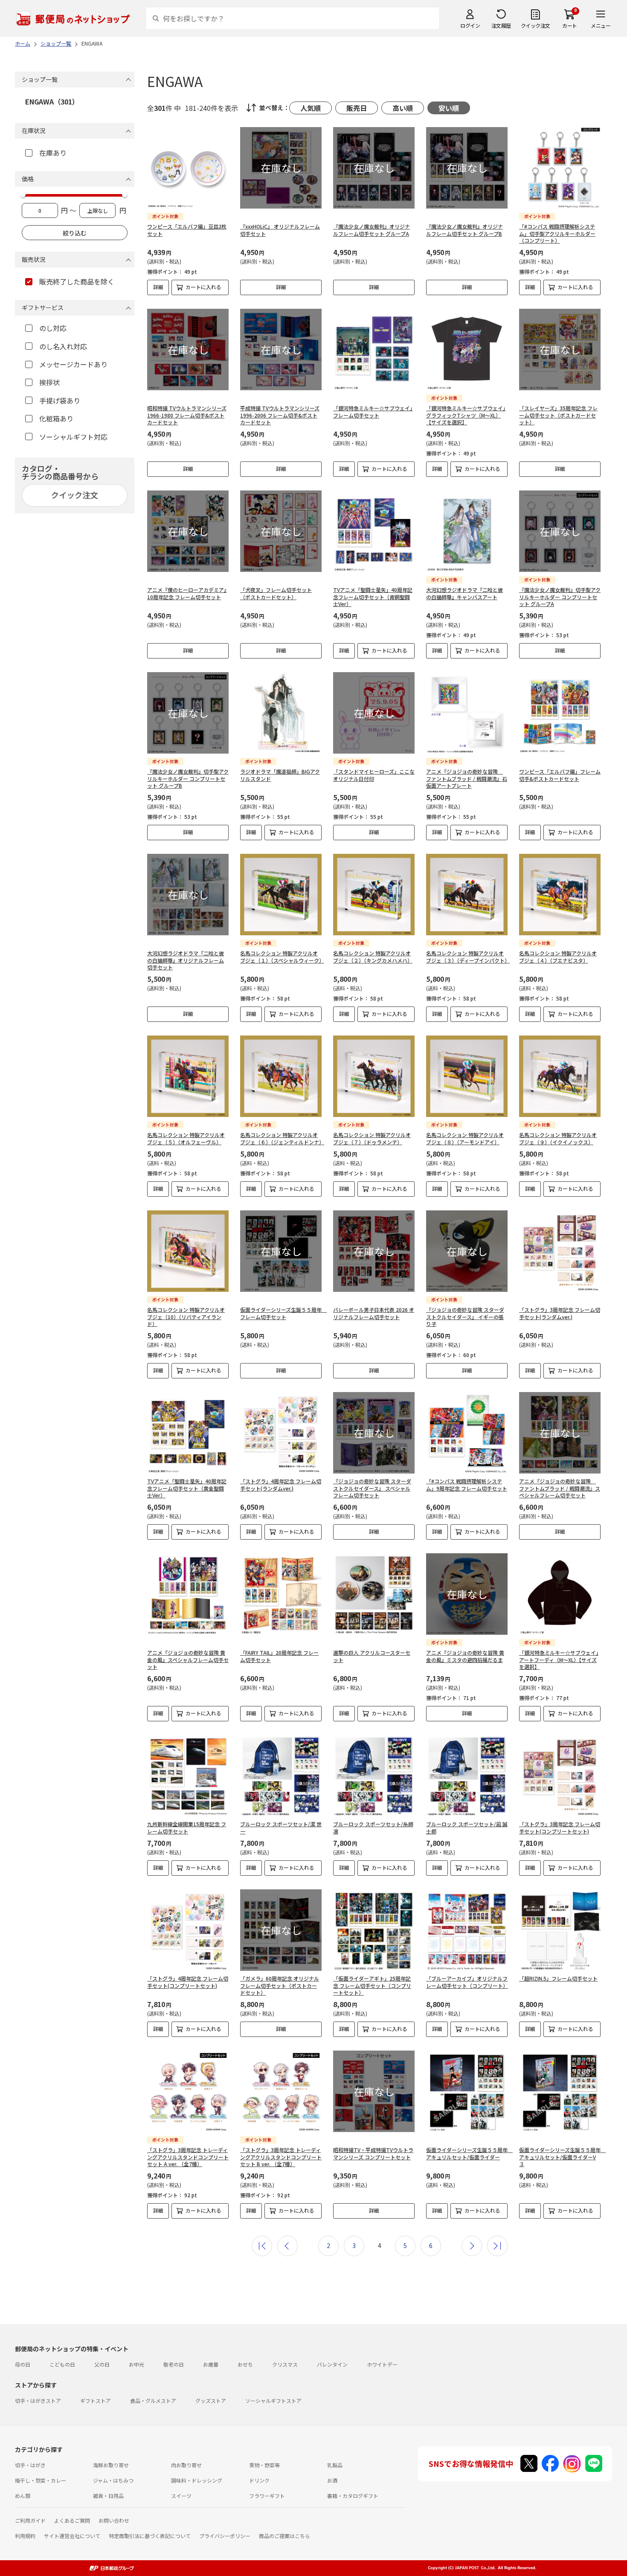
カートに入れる (203, 287)
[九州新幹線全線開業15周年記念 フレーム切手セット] (188, 1776)
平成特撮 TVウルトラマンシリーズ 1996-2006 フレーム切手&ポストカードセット (280, 415)
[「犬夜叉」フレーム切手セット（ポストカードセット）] (281, 531)
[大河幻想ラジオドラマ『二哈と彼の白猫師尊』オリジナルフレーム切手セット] (188, 895)
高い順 (403, 108)
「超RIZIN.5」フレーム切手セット (558, 1978)
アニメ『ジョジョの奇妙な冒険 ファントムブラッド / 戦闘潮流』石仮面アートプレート (467, 779)
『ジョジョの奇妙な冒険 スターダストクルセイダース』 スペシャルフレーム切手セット (372, 1488)
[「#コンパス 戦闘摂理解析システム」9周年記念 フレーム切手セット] (467, 1433)
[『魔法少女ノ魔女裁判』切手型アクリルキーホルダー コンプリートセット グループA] (560, 531)
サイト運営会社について (72, 2536)
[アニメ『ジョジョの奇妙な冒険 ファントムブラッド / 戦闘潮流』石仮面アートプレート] (467, 713)
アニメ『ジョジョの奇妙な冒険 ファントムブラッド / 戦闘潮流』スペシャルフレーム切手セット (560, 1488)
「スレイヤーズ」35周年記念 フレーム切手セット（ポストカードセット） (558, 415)
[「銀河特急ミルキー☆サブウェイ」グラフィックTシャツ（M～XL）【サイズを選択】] (467, 350)
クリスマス (285, 2364)
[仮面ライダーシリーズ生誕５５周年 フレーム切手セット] (281, 1251)
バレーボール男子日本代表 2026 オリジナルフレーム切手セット (374, 1313)
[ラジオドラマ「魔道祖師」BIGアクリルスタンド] (281, 713)
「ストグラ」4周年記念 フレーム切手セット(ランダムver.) (281, 1485)
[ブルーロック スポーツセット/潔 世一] (281, 1776)
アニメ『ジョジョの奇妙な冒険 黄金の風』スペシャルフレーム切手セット (188, 1660)
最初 (262, 2246)
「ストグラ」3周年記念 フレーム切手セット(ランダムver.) (560, 1313)
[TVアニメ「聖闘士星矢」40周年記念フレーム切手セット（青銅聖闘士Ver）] (374, 531)
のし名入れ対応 (63, 346)
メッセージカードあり (73, 364)
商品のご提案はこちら (284, 2536)
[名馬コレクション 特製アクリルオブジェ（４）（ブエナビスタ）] (560, 895)
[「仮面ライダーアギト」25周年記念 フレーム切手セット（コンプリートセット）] (374, 1930)
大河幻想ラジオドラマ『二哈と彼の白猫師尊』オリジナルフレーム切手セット (186, 960)
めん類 (23, 2496)
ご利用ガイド (30, 2520)
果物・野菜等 (264, 2465)
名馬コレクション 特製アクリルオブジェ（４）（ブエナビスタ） (558, 957)
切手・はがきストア (38, 2400)
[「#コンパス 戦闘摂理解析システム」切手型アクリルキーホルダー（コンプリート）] (560, 168)
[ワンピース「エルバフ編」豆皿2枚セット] (188, 168)
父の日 (102, 2364)
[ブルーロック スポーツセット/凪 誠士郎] (467, 1776)
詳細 (158, 287)
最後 (497, 2246)
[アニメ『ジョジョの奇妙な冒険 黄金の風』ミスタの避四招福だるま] (467, 1594)
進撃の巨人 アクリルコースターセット (372, 1656)
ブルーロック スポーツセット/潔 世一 (281, 1828)
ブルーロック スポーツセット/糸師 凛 (373, 1828)
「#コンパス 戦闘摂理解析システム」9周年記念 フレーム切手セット (467, 1485)
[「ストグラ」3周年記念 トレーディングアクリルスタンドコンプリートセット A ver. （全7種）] (188, 2091)
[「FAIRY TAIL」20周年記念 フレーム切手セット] (281, 1594)
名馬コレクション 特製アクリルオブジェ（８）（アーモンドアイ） (465, 1138)
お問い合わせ (114, 2520)
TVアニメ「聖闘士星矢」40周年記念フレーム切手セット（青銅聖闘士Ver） (373, 597)
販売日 (357, 108)
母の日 (23, 2364)
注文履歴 (501, 25)
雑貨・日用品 (108, 2496)
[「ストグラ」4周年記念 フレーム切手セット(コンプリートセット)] (188, 1930)
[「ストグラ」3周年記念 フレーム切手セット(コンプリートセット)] (560, 1776)
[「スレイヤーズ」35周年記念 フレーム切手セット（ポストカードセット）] (560, 350)
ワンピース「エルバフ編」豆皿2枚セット (187, 230)
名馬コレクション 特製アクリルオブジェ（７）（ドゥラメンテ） (372, 1138)
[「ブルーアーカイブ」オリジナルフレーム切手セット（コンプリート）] (467, 1930)
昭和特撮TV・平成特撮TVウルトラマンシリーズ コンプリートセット (373, 2153)
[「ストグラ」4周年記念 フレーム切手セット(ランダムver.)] (281, 1433)
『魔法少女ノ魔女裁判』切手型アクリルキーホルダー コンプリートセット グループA (560, 597)
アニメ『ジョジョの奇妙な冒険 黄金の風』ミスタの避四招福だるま (465, 1656)
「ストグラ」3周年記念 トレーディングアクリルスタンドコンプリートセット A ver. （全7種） (188, 2157)
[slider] (23, 194)
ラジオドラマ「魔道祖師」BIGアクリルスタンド (280, 775)
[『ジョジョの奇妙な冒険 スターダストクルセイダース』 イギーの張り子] (467, 1251)
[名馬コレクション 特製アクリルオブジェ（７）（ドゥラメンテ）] (374, 1076)
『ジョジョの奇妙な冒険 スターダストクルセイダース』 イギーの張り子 (465, 1317)
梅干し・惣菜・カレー (41, 2480)
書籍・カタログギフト (353, 2496)
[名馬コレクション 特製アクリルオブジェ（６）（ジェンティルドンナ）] (281, 1076)
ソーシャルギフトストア (273, 2400)
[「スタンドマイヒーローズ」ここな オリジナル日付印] (374, 713)
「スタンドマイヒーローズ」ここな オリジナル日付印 (374, 775)
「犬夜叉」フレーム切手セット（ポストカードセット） (276, 593)
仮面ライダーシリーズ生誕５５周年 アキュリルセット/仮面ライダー (469, 2153)
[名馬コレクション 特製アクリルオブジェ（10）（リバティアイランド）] (188, 1251)
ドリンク (259, 2480)
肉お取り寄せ (186, 2465)
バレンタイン (332, 2364)
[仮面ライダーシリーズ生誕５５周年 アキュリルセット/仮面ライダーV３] (560, 2091)
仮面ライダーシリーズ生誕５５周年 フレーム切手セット (283, 1313)
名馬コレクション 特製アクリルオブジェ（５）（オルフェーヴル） (186, 1138)
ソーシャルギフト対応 (73, 437)
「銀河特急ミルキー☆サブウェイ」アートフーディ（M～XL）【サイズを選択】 (559, 1660)
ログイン (470, 25)
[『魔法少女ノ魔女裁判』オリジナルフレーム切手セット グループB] (467, 168)
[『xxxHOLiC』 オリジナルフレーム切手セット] (281, 168)
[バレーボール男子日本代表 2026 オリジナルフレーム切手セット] (374, 1251)
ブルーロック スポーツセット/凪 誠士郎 (467, 1828)
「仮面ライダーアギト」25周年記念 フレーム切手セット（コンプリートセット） (372, 1986)
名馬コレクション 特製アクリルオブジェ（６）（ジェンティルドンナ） (282, 1138)
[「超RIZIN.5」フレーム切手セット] (560, 1930)
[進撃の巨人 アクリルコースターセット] (374, 1594)
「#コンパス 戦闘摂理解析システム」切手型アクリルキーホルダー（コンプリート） (557, 234)
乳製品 (335, 2465)
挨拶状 (49, 382)
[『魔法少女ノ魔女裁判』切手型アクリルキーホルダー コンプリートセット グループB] (188, 713)
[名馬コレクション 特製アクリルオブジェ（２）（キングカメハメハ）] (374, 895)
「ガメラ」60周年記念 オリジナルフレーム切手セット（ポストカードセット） (280, 1986)
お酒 (332, 2480)
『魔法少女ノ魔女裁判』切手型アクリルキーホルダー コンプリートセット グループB (188, 779)
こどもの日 (62, 2364)
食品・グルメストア (153, 2400)
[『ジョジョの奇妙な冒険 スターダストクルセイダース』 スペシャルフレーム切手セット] (374, 1433)
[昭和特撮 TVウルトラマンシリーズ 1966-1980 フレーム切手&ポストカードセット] (188, 350)
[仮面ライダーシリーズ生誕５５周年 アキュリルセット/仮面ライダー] (467, 2091)
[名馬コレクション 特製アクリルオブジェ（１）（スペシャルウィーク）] (281, 895)
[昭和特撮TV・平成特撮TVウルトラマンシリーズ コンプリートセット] (374, 2091)
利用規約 (25, 2536)
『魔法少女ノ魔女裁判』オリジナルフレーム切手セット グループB (464, 230)
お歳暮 (211, 2364)
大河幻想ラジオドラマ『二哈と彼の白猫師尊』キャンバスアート (464, 593)
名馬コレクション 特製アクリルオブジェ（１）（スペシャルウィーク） (282, 957)
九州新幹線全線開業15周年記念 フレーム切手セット (187, 1828)
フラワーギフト (267, 2496)
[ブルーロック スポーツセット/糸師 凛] (374, 1776)
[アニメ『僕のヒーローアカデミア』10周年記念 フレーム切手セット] (188, 531)
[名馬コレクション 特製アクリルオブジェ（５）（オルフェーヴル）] (188, 1076)
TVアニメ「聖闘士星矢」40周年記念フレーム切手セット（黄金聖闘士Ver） (187, 1488)
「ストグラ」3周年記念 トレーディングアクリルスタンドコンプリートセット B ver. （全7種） (281, 2157)
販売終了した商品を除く (77, 281)
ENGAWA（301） (52, 102)
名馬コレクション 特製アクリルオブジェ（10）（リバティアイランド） (186, 1317)
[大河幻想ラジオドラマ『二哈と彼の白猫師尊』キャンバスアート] (467, 531)
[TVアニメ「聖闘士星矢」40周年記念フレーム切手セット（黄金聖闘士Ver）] (188, 1433)
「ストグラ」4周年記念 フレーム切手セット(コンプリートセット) (188, 1982)
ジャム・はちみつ (113, 2480)
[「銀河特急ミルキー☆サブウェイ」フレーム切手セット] (374, 350)
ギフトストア (96, 2400)
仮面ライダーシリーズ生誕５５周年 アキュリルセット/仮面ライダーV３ (562, 2157)
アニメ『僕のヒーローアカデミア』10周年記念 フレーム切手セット (187, 593)
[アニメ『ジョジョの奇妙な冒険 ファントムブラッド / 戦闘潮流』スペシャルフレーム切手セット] (560, 1433)
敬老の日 (174, 2364)
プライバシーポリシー (225, 2536)
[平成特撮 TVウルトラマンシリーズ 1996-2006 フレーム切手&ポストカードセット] (281, 350)
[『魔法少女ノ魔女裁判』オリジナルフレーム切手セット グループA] (374, 168)
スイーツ (181, 2496)
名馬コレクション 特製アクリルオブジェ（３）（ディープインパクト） (468, 957)
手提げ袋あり (60, 400)
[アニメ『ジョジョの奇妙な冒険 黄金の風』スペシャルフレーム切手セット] (188, 1594)
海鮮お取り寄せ (111, 2465)
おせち (245, 2364)
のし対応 (53, 328)
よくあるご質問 (72, 2520)
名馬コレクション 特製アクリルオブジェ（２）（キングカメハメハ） (373, 957)
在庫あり (53, 153)
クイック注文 (536, 25)
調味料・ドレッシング (197, 2480)
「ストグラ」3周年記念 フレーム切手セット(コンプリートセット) (560, 1828)
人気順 (311, 108)
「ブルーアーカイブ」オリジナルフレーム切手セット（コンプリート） (467, 1982)
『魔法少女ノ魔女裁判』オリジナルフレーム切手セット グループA (372, 230)
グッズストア (211, 2400)
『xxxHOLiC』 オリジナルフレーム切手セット (280, 230)
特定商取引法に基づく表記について (150, 2536)
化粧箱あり (56, 418)
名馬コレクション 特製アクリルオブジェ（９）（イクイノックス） (558, 1138)
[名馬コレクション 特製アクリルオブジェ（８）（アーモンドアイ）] (467, 1076)
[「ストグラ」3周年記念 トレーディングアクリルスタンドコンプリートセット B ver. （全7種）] (281, 2091)
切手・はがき (30, 2465)
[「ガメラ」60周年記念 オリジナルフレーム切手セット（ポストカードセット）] (281, 1930)
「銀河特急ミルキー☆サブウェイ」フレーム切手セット (373, 412)
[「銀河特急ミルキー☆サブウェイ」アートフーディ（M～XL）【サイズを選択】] (560, 1594)
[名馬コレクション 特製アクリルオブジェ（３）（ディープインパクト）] (467, 895)
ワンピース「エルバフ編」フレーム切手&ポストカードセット (560, 775)
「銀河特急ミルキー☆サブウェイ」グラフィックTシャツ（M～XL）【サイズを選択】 (466, 415)
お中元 (136, 2364)
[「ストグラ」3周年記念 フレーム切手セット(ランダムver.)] (560, 1251)
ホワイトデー (382, 2364)
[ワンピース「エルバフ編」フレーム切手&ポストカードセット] (560, 713)
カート (570, 25)
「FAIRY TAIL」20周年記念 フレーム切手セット (279, 1656)
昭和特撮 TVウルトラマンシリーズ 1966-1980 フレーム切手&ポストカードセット (187, 415)
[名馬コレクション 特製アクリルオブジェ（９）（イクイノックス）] (560, 1076)
